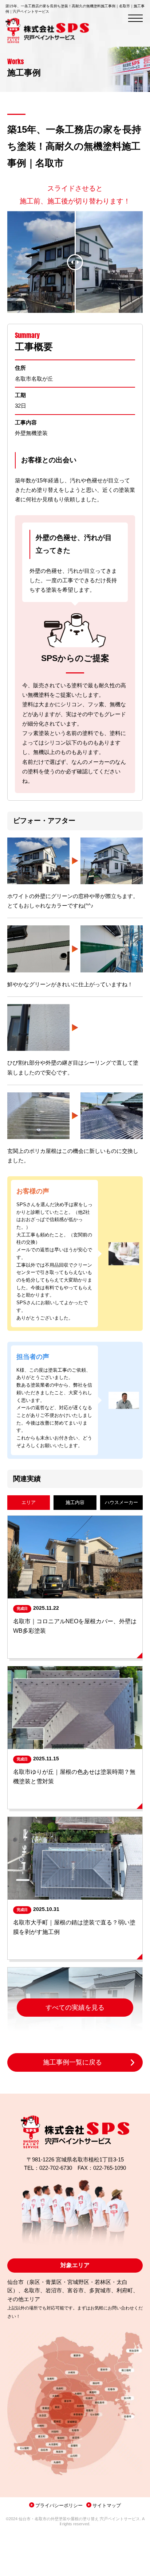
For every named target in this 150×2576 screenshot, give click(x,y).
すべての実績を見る (75, 2008)
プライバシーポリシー (59, 2505)
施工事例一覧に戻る (72, 2062)
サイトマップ (107, 2505)
